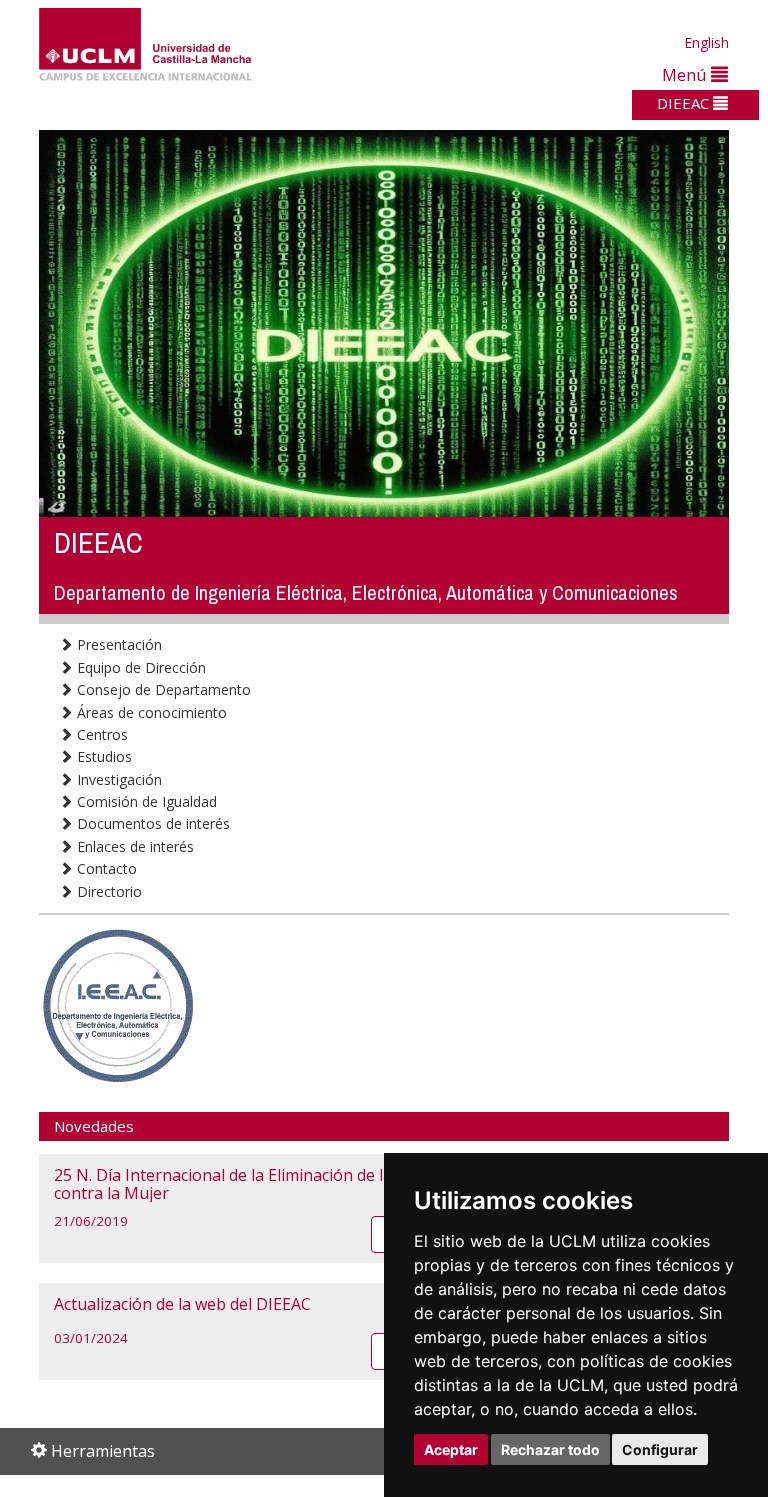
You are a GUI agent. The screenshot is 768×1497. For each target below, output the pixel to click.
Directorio (107, 891)
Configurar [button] (660, 1449)
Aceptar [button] (451, 1449)
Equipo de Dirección (139, 667)
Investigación (117, 779)
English (706, 42)
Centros (100, 734)
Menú (686, 74)
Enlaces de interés (133, 846)
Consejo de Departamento (162, 689)
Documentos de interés (151, 823)
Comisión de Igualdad (145, 801)
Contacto (105, 868)
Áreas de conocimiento (150, 712)
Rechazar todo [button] (550, 1449)
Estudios (102, 756)
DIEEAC (685, 103)
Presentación (117, 644)
